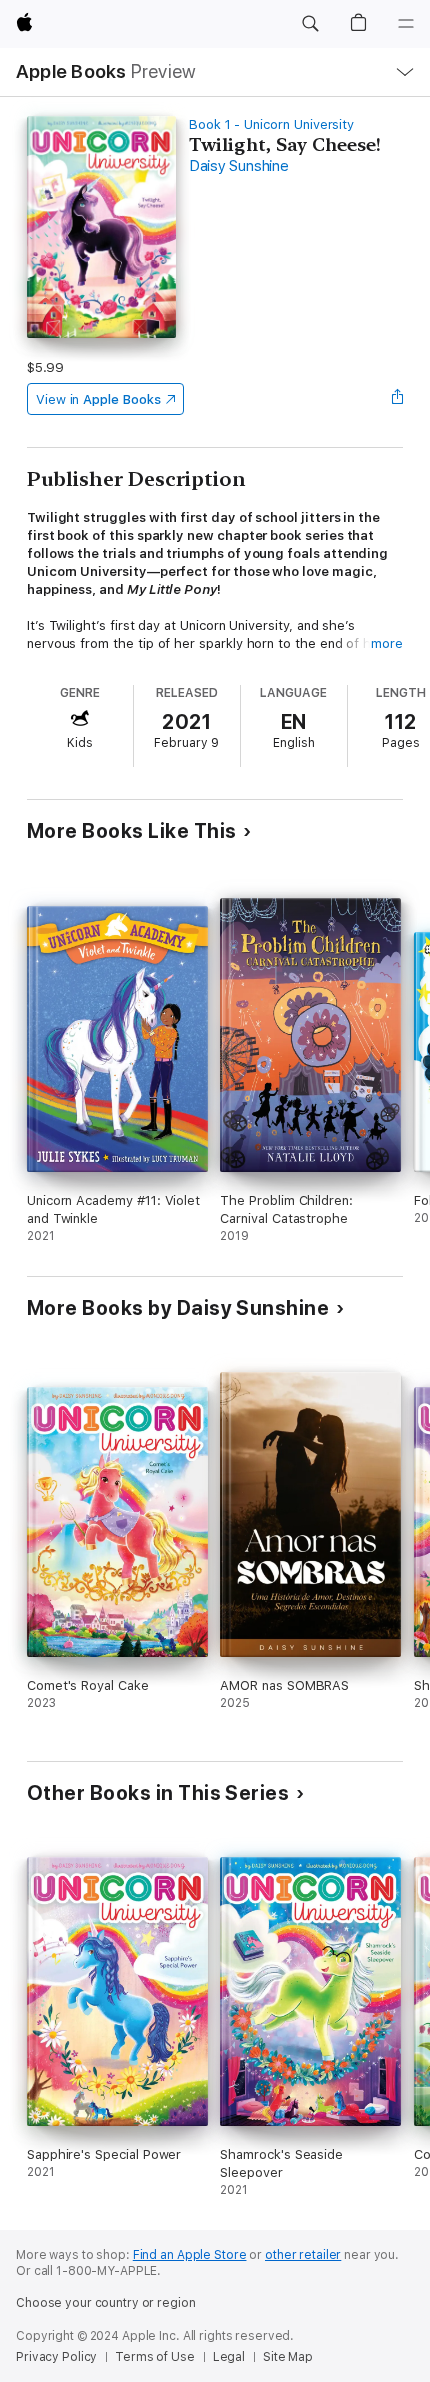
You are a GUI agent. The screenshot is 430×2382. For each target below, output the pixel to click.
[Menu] (406, 24)
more (387, 643)
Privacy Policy (56, 2357)
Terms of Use (155, 2357)
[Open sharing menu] (397, 399)
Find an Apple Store (190, 2255)
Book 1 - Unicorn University (271, 124)
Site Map (288, 2357)
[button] (310, 24)
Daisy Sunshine (239, 166)
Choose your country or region (106, 2303)
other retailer (303, 2255)
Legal (229, 2357)
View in (98, 399)
